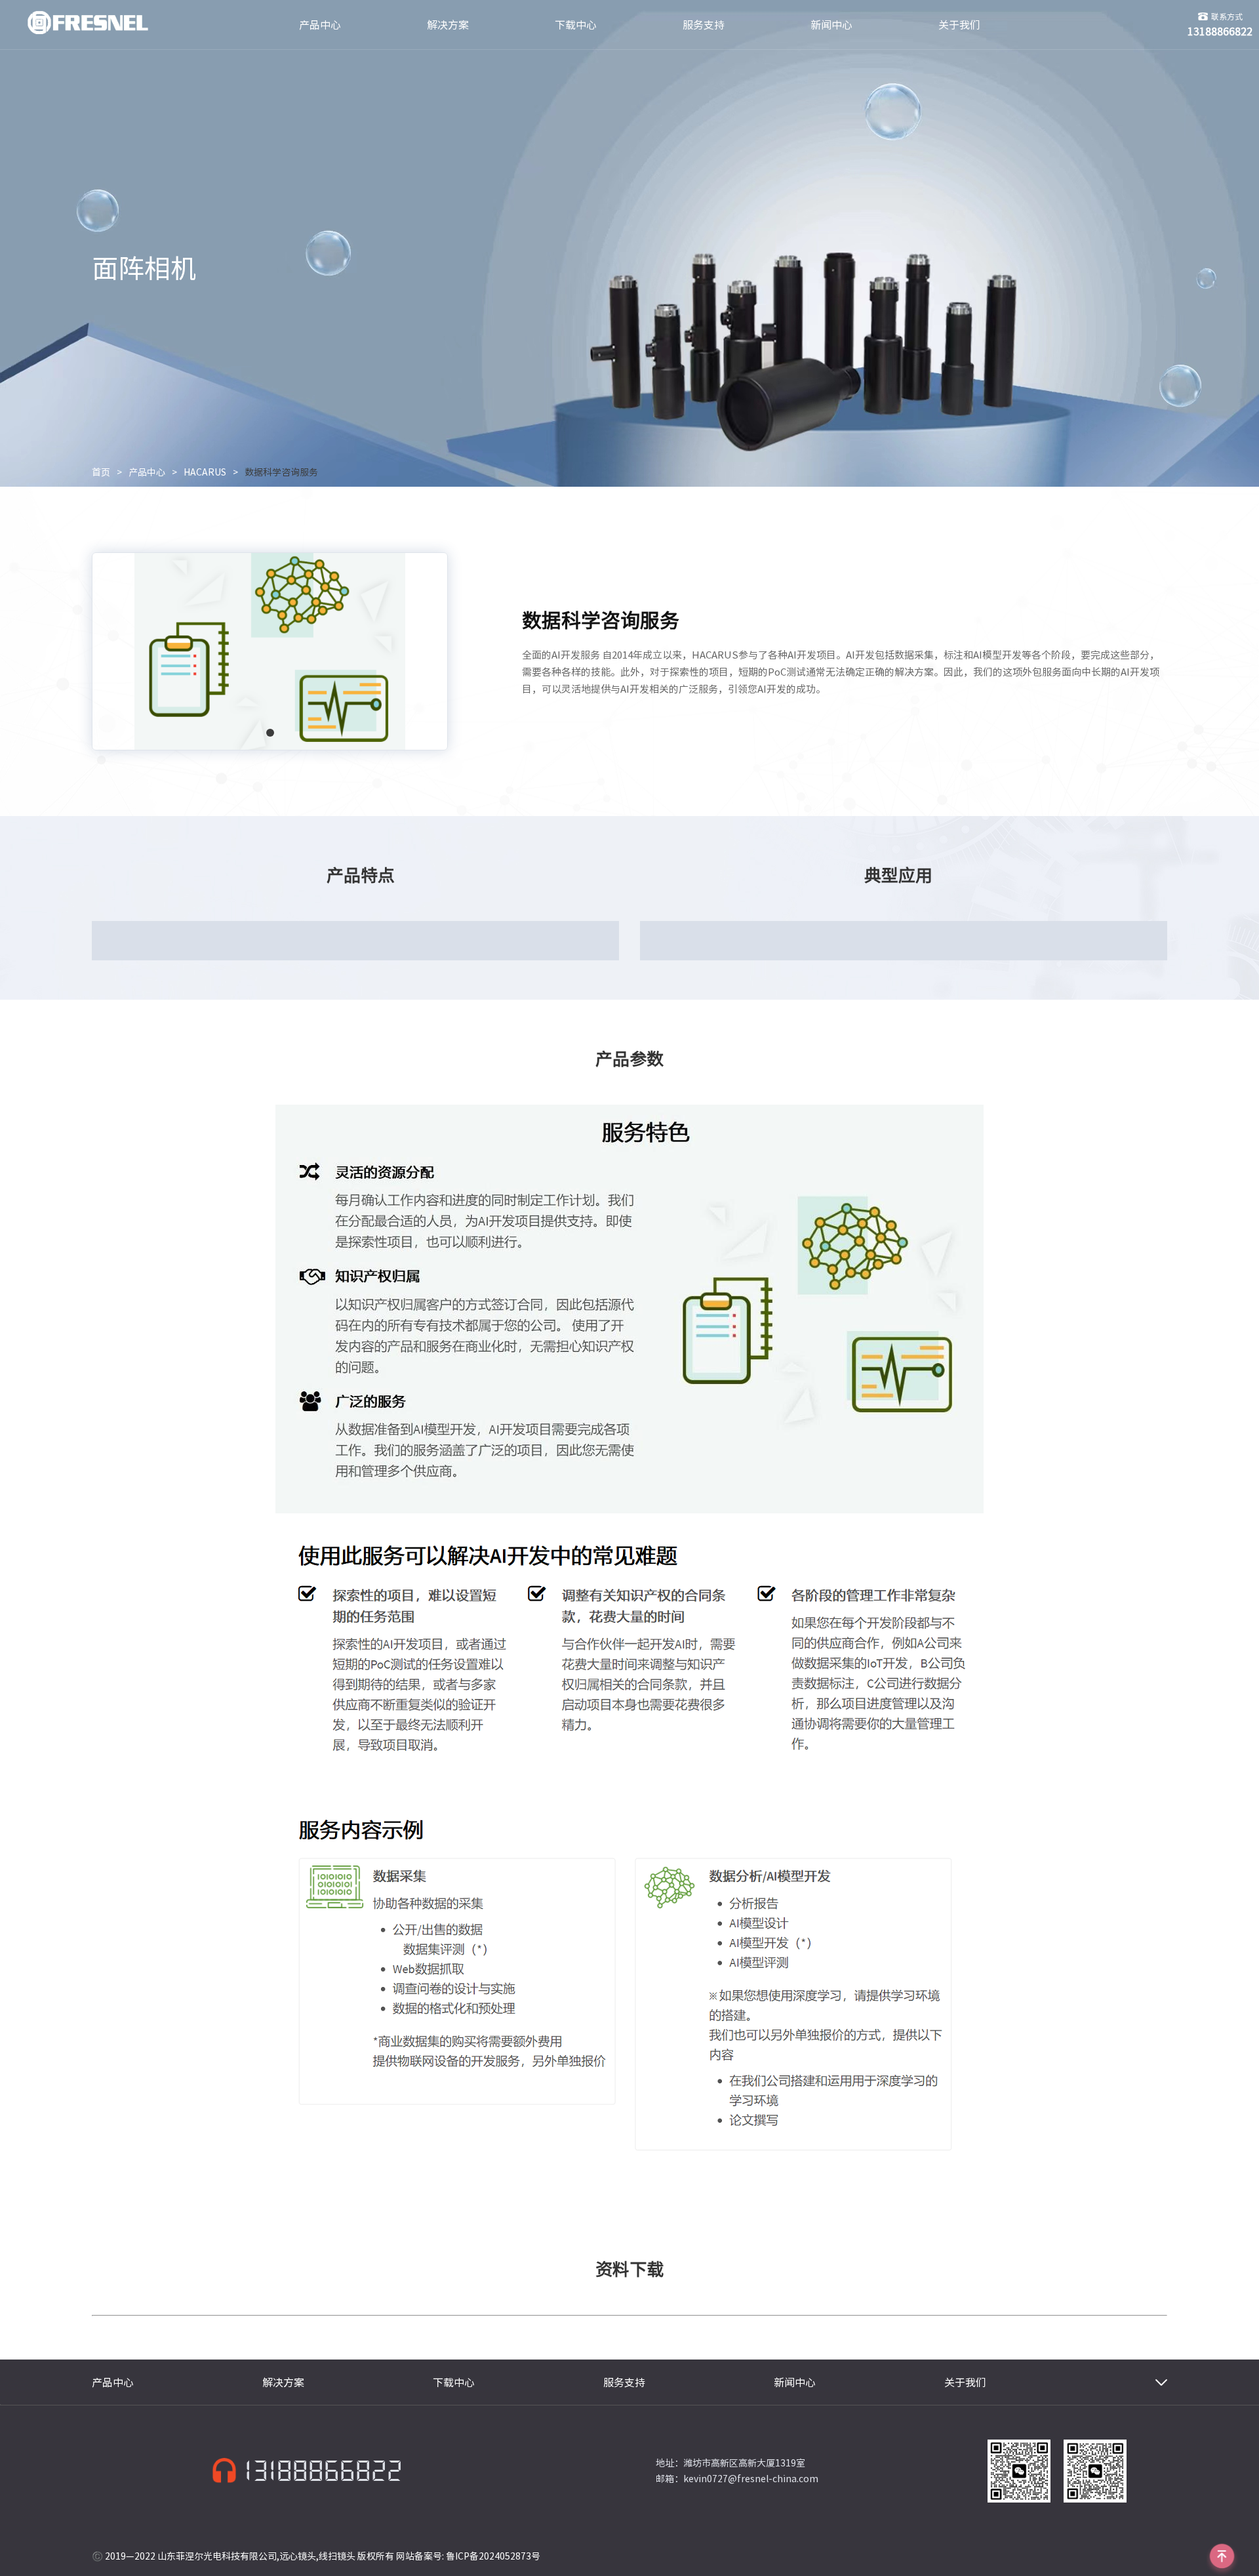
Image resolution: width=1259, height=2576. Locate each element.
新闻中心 (831, 25)
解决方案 (448, 25)
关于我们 (959, 25)
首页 (101, 472)
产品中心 (320, 25)
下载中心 (576, 25)
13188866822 (323, 2471)
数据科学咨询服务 (281, 472)
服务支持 (704, 25)
